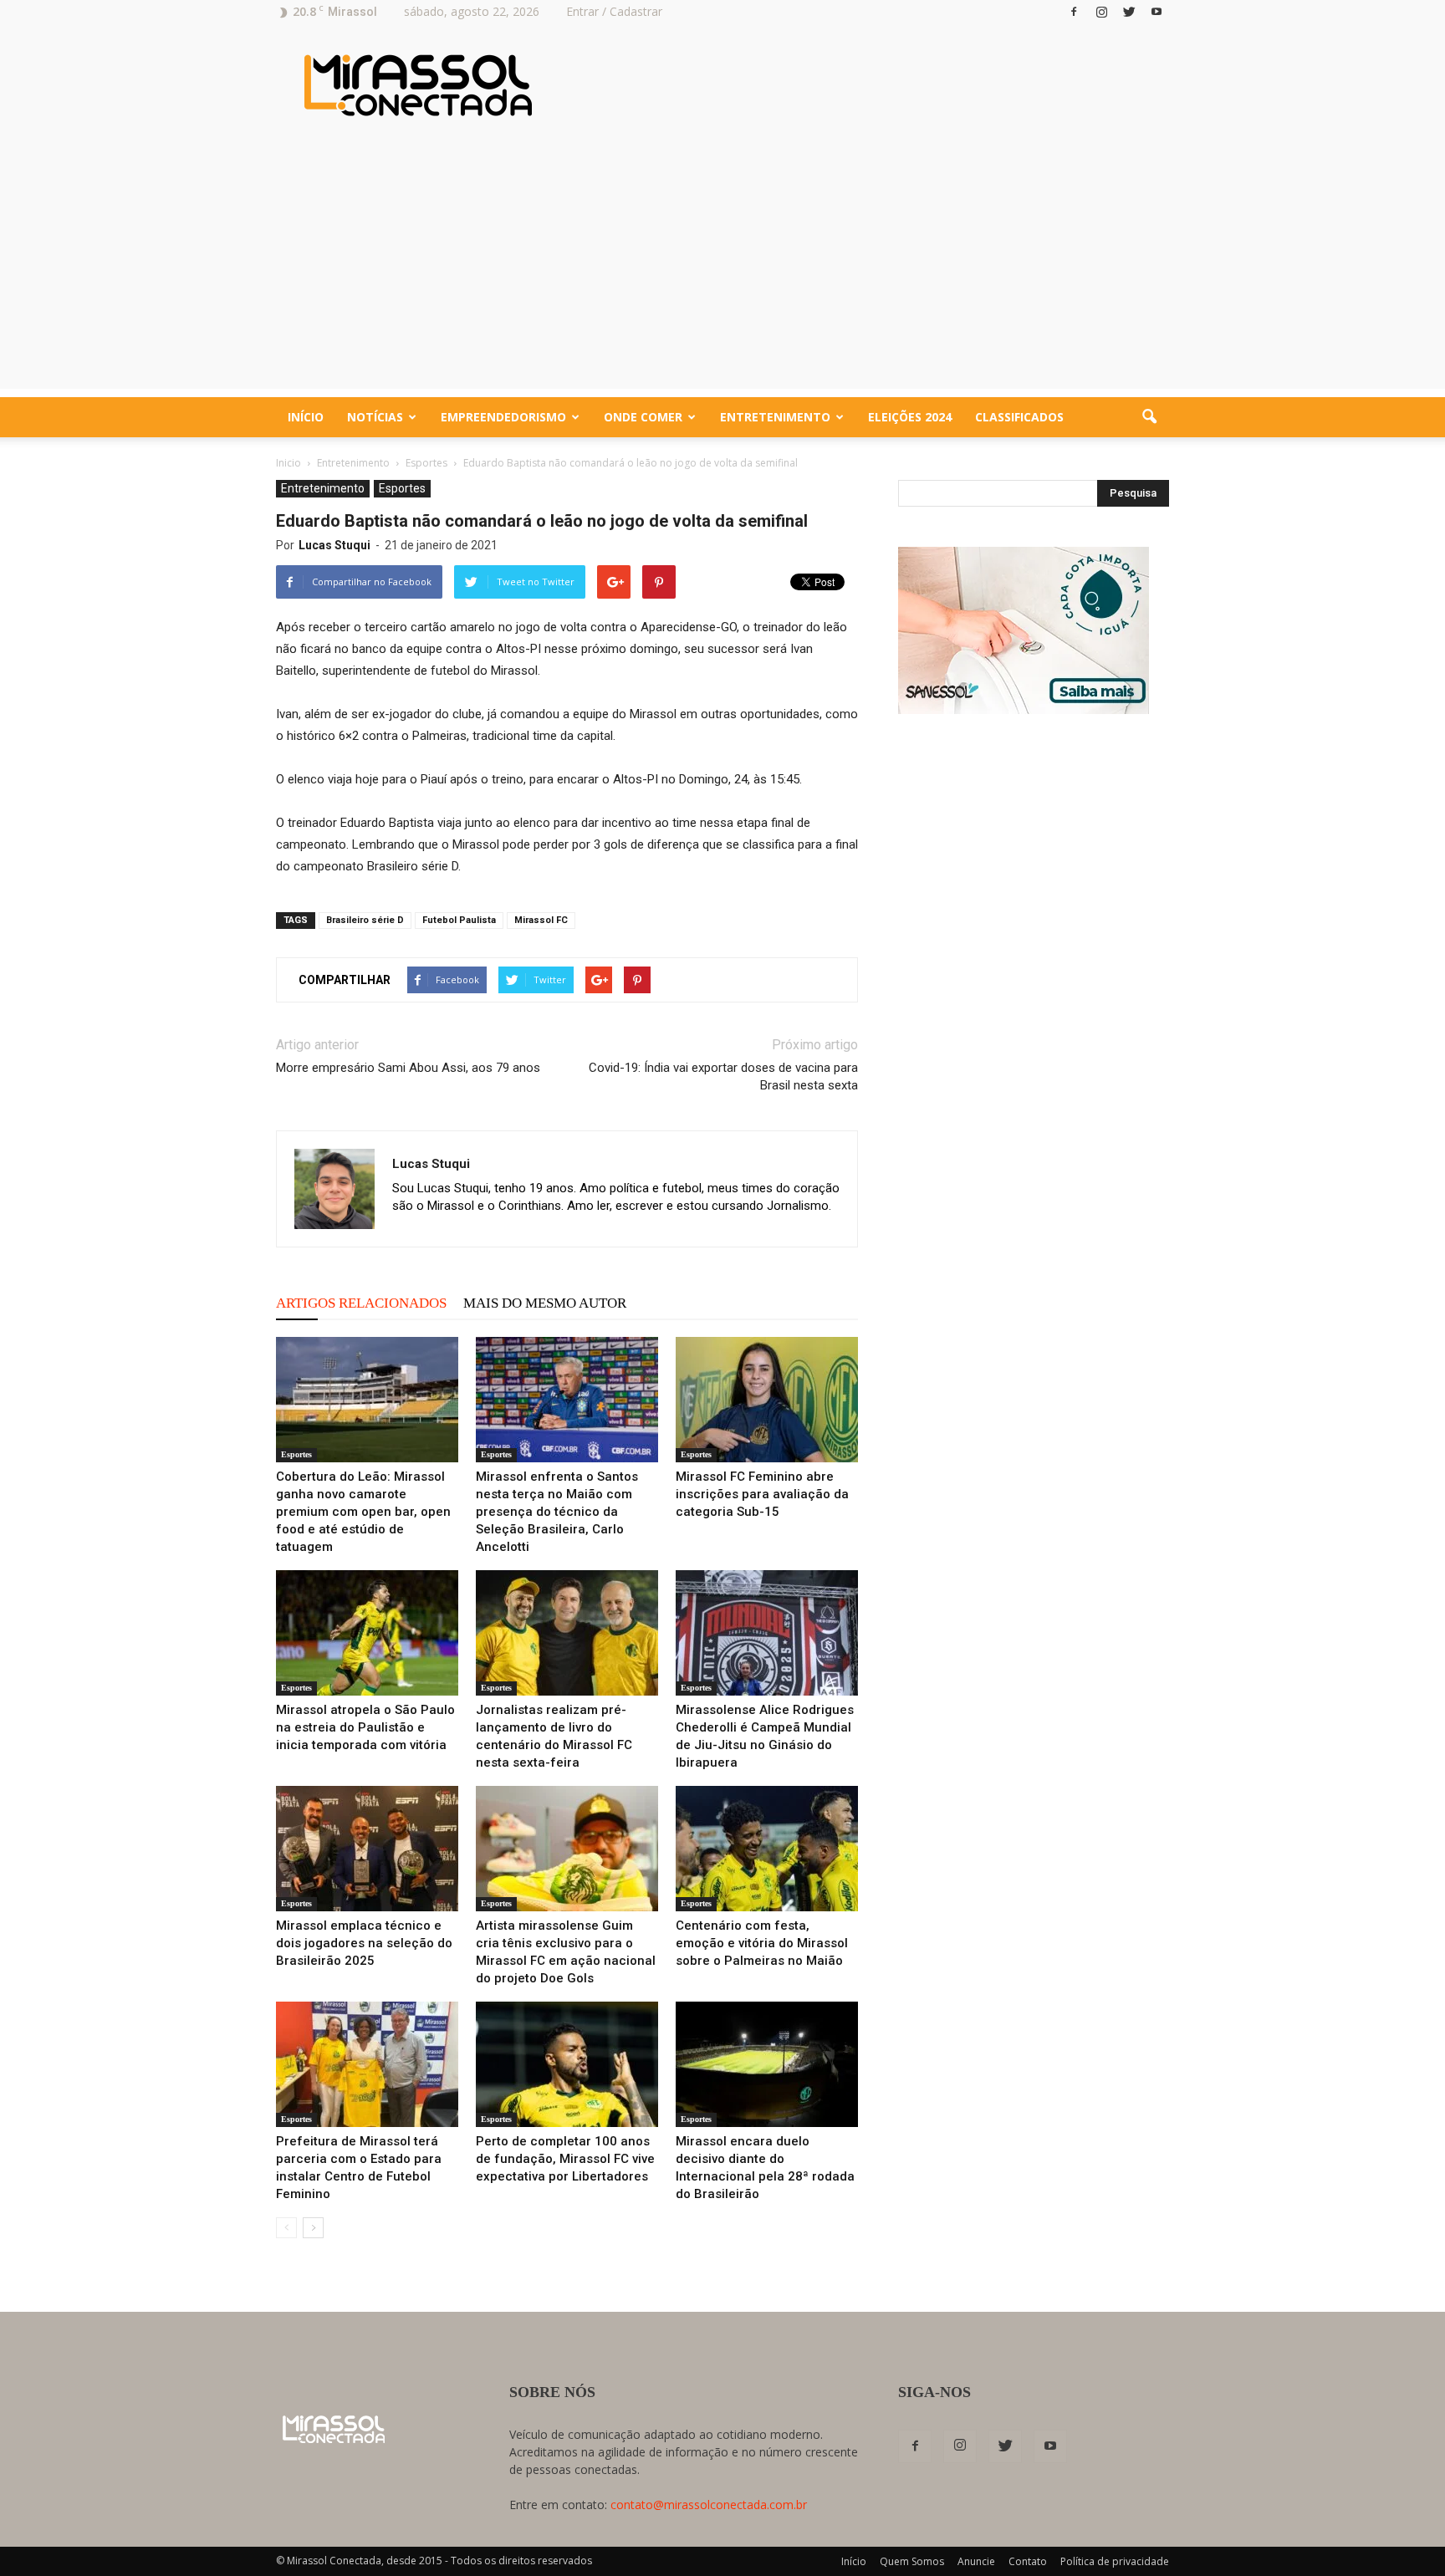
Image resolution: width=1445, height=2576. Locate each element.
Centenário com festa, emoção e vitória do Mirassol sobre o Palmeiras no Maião (762, 1943)
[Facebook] (1074, 12)
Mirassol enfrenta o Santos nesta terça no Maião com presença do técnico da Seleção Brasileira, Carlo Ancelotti (557, 1512)
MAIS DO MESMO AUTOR (545, 1303)
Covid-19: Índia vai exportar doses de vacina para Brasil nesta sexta (723, 1076)
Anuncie (976, 2561)
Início (306, 417)
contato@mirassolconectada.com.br (709, 2505)
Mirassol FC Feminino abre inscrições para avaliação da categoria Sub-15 (762, 1494)
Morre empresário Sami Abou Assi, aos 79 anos (408, 1068)
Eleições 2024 (910, 417)
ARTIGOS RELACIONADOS (361, 1303)
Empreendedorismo (503, 417)
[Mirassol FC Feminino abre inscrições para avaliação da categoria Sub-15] (767, 1400)
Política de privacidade (1115, 2561)
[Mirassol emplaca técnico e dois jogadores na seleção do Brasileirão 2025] (367, 1849)
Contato (1028, 2561)
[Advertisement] (722, 272)
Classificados (1019, 417)
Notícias (375, 417)
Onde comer (643, 417)
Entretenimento (775, 417)
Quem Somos (912, 2561)
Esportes (402, 488)
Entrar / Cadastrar (614, 11)
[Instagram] (1101, 12)
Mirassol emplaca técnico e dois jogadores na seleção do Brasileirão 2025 (364, 1943)
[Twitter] (1129, 12)
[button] (1149, 417)
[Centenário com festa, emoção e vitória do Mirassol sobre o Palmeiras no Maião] (767, 1849)
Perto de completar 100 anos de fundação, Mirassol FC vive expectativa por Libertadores (565, 2159)
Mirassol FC (541, 920)
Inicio (288, 463)
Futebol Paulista (459, 920)
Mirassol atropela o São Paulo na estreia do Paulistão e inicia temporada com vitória (365, 1727)
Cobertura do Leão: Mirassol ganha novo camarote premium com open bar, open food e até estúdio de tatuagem (363, 1512)
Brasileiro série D (365, 920)
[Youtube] (1157, 12)
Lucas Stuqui (334, 545)
